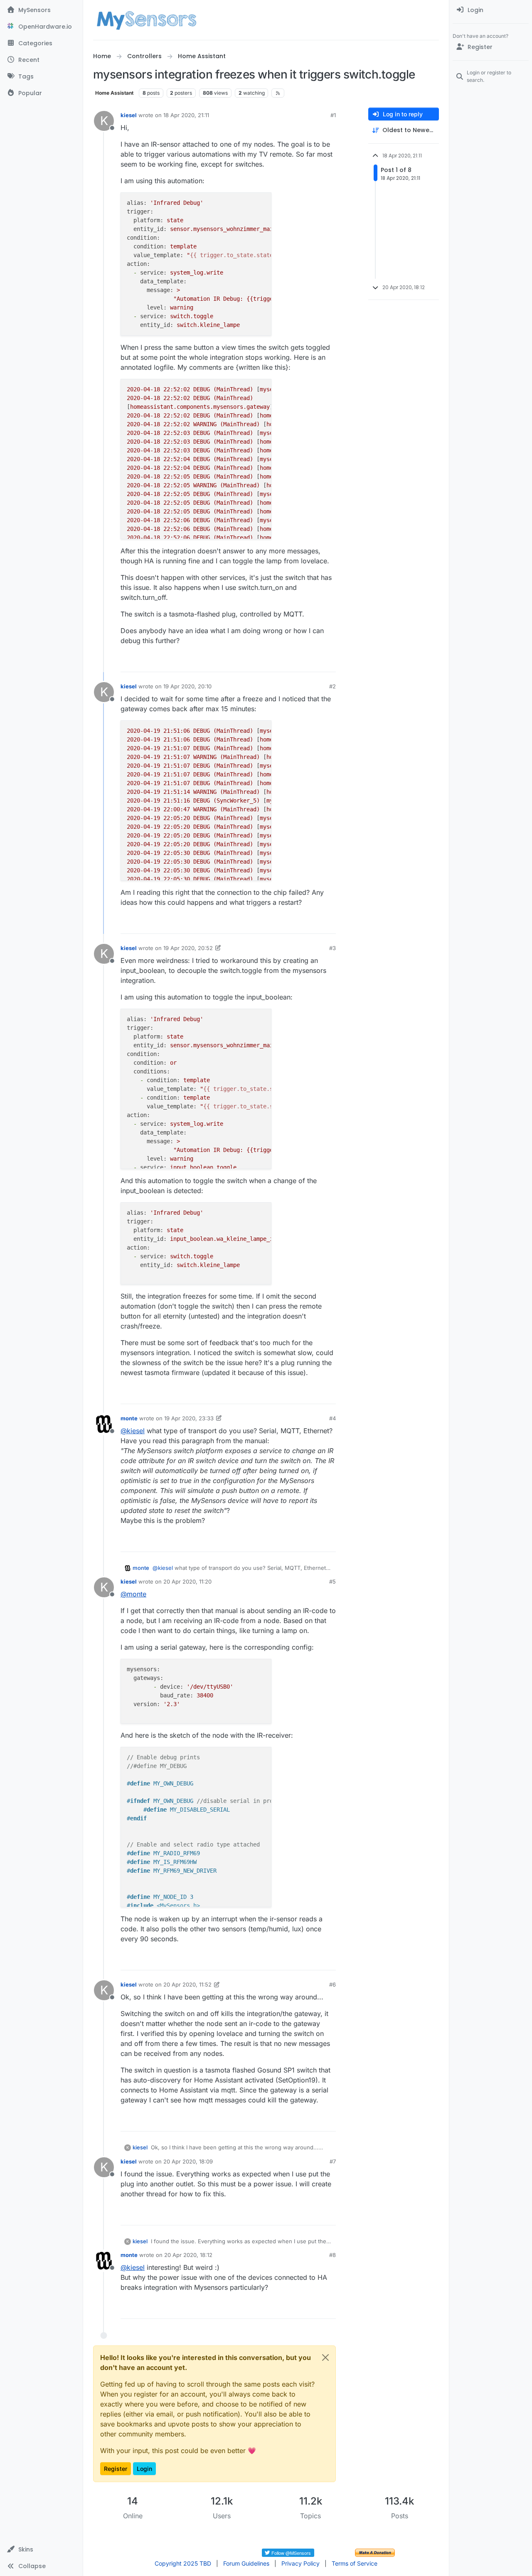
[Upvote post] (298, 662)
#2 (332, 686)
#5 (332, 1581)
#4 (332, 1418)
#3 (332, 948)
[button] (41, 2549)
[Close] (325, 2357)
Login (144, 2469)
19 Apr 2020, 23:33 (189, 1418)
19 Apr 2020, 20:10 (187, 686)
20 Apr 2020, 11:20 (187, 1581)
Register (116, 2469)
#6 (332, 1984)
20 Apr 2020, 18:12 (188, 2255)
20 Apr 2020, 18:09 (188, 2161)
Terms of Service (355, 2563)
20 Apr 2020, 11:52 (187, 1984)
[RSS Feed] (278, 93)
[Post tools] (329, 662)
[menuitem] (491, 10)
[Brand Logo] (147, 20)
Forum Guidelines (246, 2563)
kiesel (129, 115)
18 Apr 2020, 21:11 (186, 115)
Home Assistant (114, 93)
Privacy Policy (300, 2563)
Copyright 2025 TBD (183, 2563)
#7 (333, 2161)
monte (129, 1418)
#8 (332, 2255)
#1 (333, 115)
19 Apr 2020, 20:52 (188, 948)
